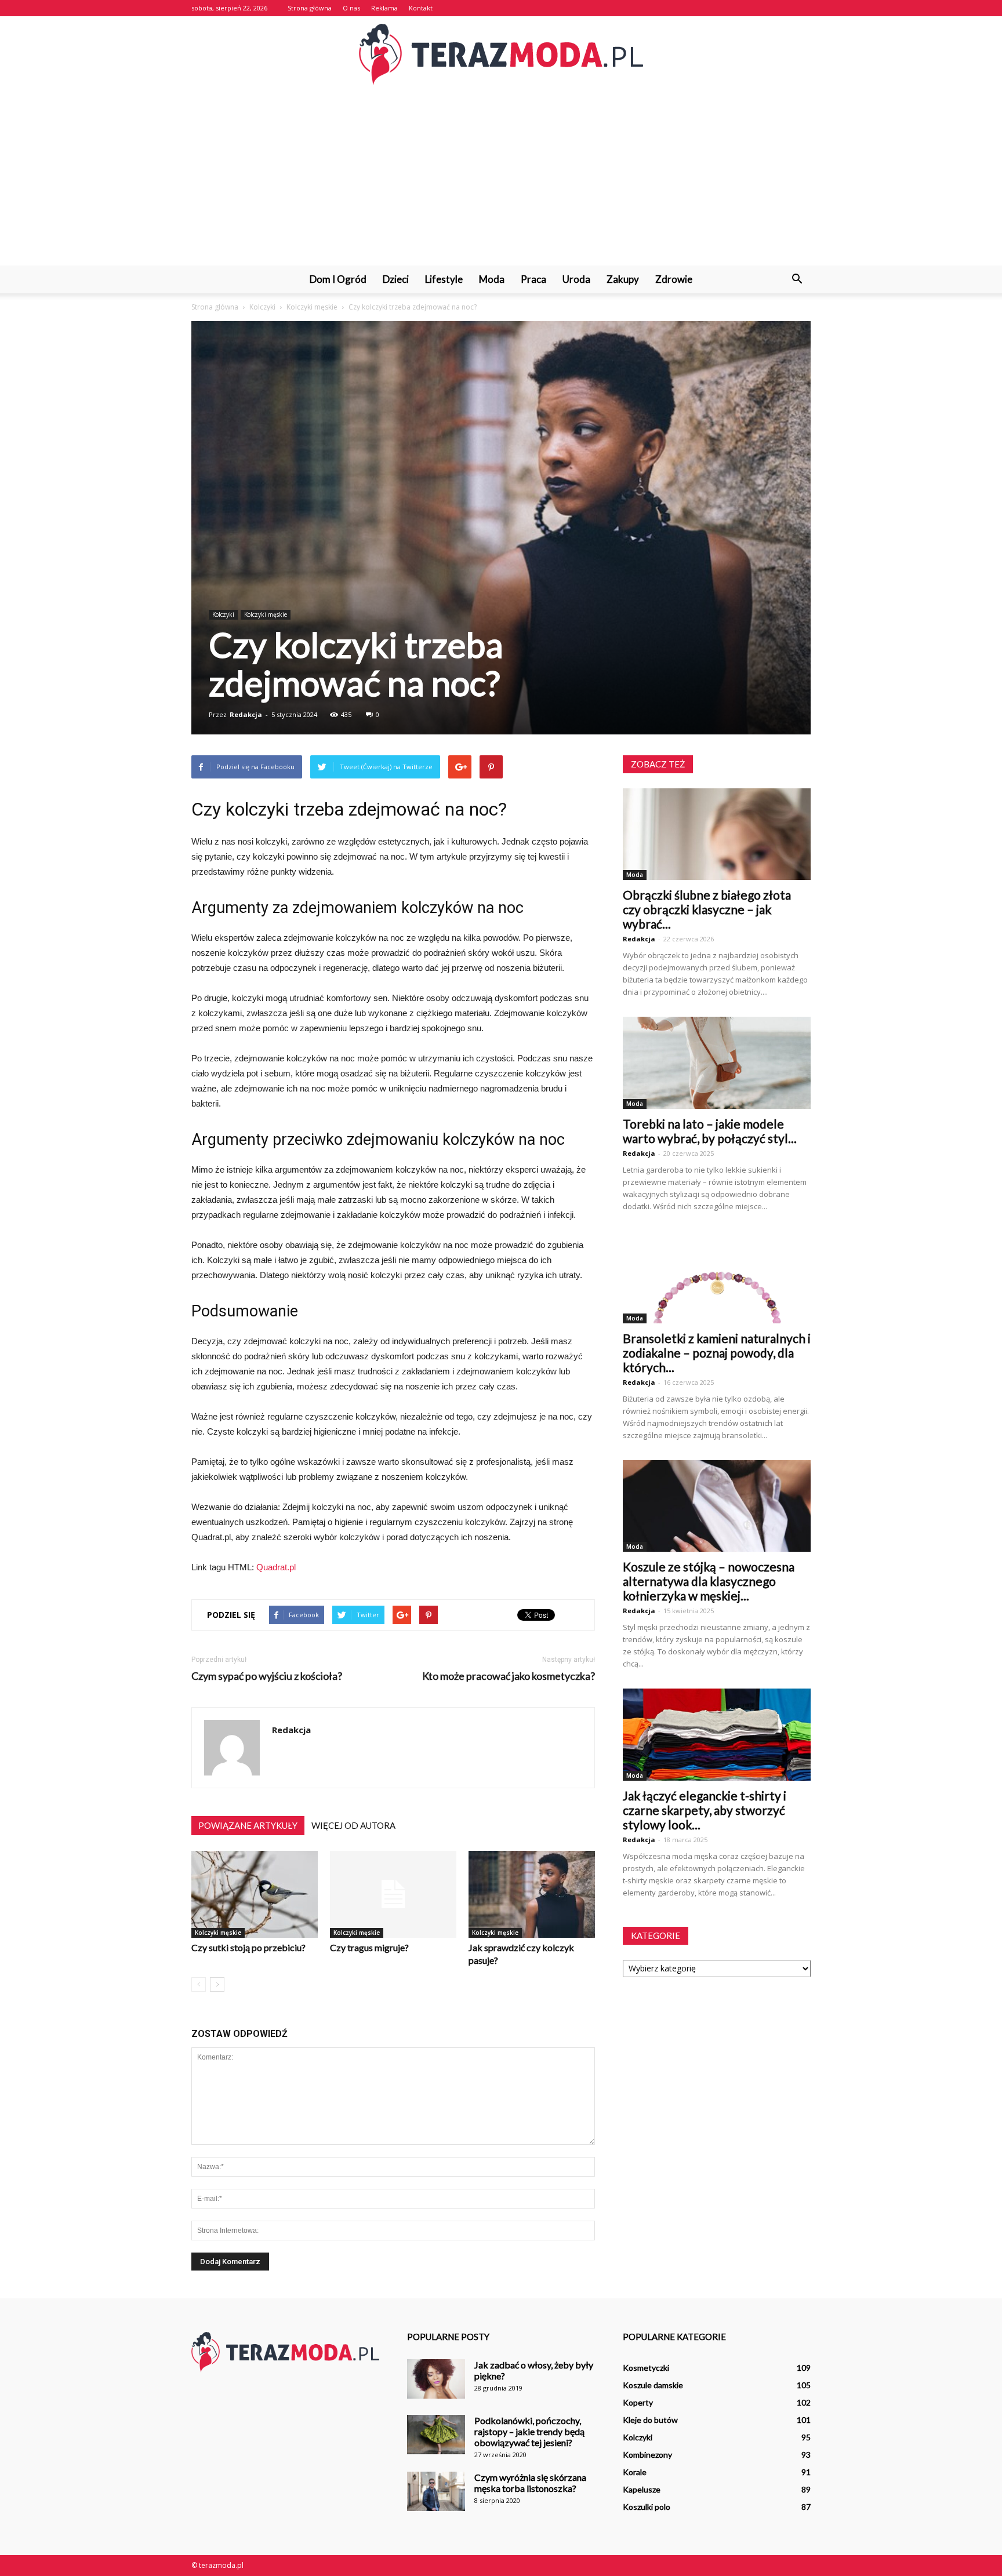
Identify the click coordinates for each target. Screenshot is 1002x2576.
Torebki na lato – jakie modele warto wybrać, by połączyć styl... (710, 1131)
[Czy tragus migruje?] (393, 1894)
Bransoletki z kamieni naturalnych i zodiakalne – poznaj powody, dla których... (717, 1353)
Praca (533, 279)
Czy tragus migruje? (369, 1947)
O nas (351, 8)
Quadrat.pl (276, 1567)
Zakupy (623, 279)
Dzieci (396, 279)
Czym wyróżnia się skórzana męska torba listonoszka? (530, 2483)
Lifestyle (444, 279)
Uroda (576, 279)
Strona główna (310, 8)
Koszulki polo (647, 2507)
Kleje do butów (650, 2420)
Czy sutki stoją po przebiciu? (248, 1947)
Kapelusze (642, 2489)
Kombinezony (647, 2455)
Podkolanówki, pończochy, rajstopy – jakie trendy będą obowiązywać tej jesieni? (529, 2431)
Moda (492, 279)
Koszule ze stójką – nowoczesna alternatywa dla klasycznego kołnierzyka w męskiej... (709, 1581)
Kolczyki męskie (266, 614)
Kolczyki (223, 614)
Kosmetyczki (646, 2368)
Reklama (384, 8)
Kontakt (421, 8)
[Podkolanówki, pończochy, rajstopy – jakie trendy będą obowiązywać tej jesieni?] (436, 2435)
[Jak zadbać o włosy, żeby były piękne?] (436, 2379)
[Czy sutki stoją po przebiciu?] (255, 1894)
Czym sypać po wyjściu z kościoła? (267, 1676)
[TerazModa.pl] (501, 54)
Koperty (638, 2402)
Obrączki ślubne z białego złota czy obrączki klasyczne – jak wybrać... (707, 909)
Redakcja (246, 714)
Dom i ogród (338, 279)
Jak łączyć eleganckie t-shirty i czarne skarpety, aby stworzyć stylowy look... (705, 1810)
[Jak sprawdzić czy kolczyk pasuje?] (532, 1894)
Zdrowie (674, 279)
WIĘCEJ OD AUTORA (353, 1825)
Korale (635, 2472)
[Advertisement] (501, 179)
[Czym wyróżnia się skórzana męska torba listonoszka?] (436, 2492)
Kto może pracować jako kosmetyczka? (509, 1676)
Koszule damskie (653, 2385)
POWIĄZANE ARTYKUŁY (248, 1825)
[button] (797, 279)
